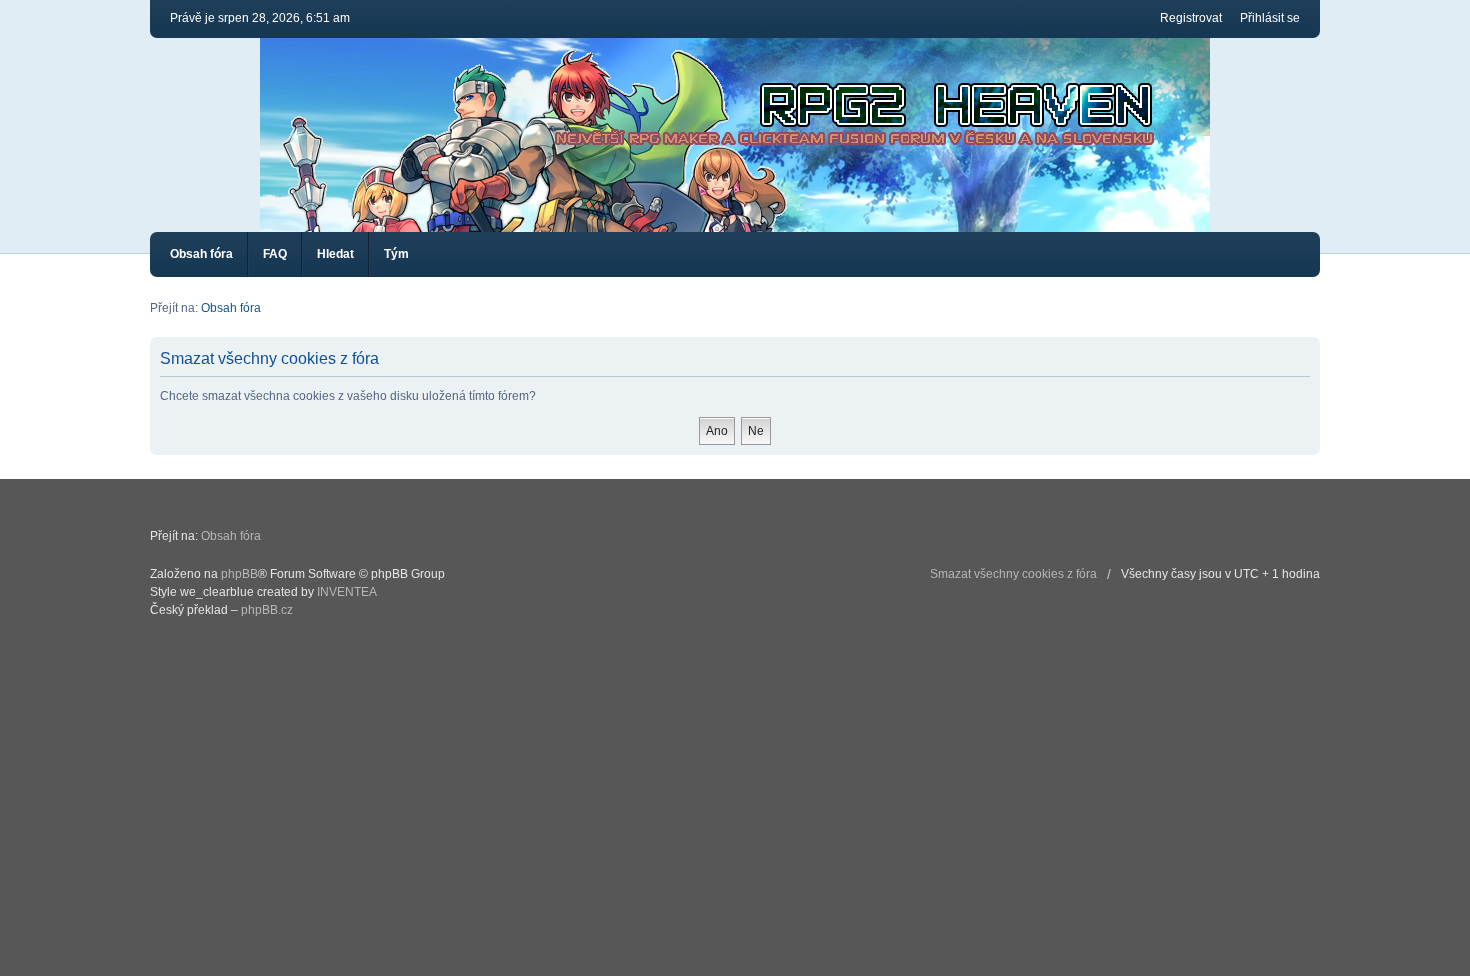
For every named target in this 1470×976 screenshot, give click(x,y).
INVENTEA (347, 592)
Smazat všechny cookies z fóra (1013, 574)
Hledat (335, 254)
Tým (396, 254)
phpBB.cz (267, 610)
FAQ (275, 254)
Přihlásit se (1270, 18)
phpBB (239, 574)
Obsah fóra (201, 254)
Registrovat (1191, 18)
